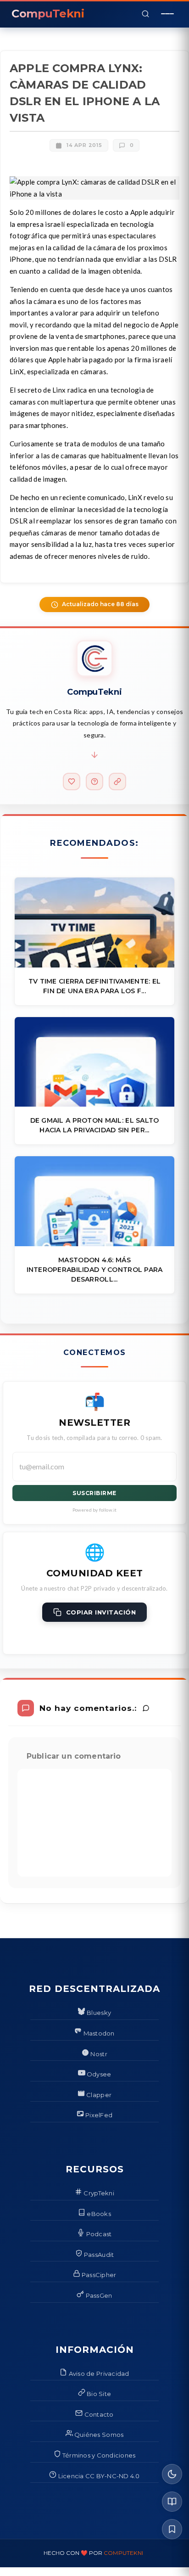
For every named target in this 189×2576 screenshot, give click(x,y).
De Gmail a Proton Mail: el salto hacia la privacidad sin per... (95, 1125)
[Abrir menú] (167, 14)
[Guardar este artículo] (172, 2529)
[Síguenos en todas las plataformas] (117, 782)
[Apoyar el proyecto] (72, 782)
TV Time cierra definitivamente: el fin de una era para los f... (95, 986)
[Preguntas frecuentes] (94, 782)
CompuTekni (123, 2553)
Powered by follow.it (95, 1510)
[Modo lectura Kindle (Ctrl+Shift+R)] (172, 2502)
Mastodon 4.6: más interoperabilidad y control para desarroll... (95, 1270)
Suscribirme (94, 1493)
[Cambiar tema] (172, 2474)
